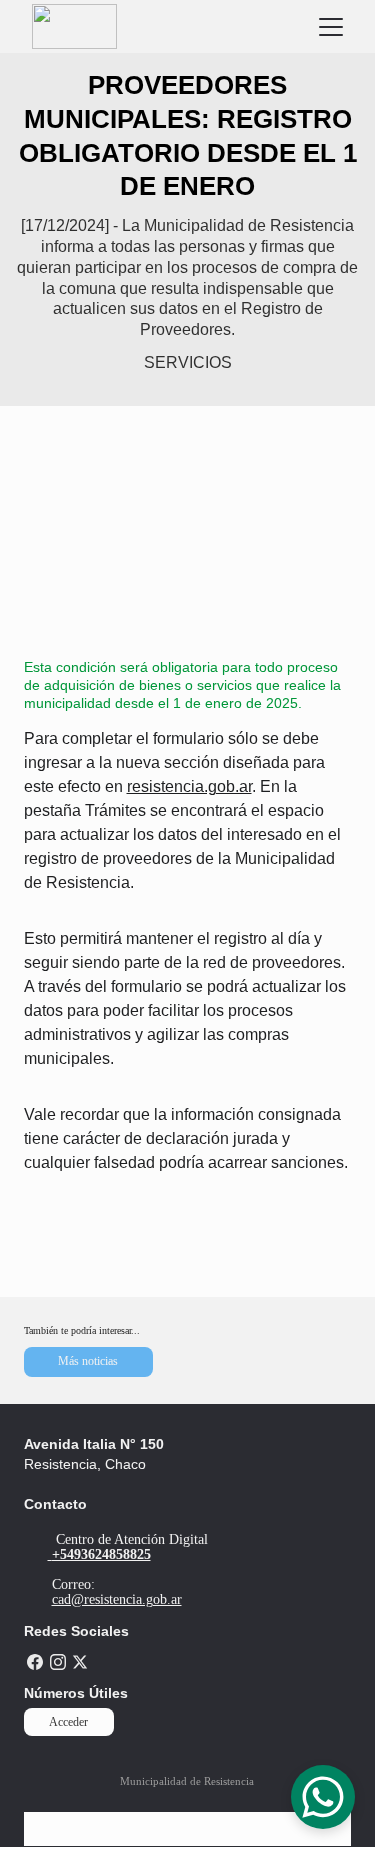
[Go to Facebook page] (35, 1662)
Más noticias (88, 1361)
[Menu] (331, 27)
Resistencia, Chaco (85, 1464)
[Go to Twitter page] (80, 1662)
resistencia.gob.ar (189, 786)
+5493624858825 (101, 1554)
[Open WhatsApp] (323, 1797)
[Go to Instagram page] (58, 1662)
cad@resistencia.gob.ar (117, 1599)
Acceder (68, 1722)
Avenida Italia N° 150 (94, 1444)
